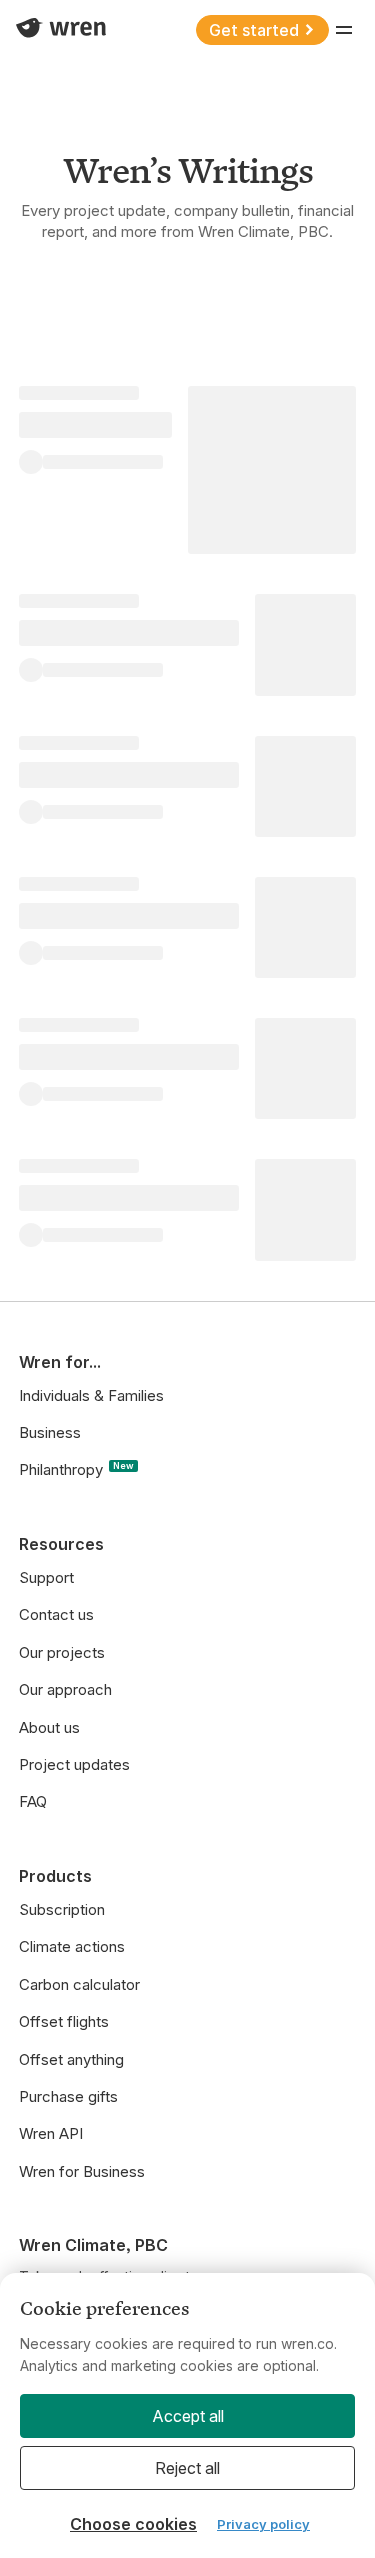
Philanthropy (76, 1469)
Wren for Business (82, 2171)
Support (46, 1577)
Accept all (188, 2416)
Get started (254, 30)
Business (50, 1432)
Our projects (62, 1652)
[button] (344, 30)
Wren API (51, 2133)
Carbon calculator (79, 1984)
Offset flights (64, 2021)
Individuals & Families (91, 1395)
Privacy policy (263, 2524)
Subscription (62, 1909)
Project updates (74, 1764)
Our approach (65, 1689)
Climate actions (72, 1946)
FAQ (33, 1801)
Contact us (56, 1614)
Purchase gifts (68, 2096)
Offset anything (71, 2059)
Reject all (187, 2468)
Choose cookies (133, 2524)
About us (49, 1727)
